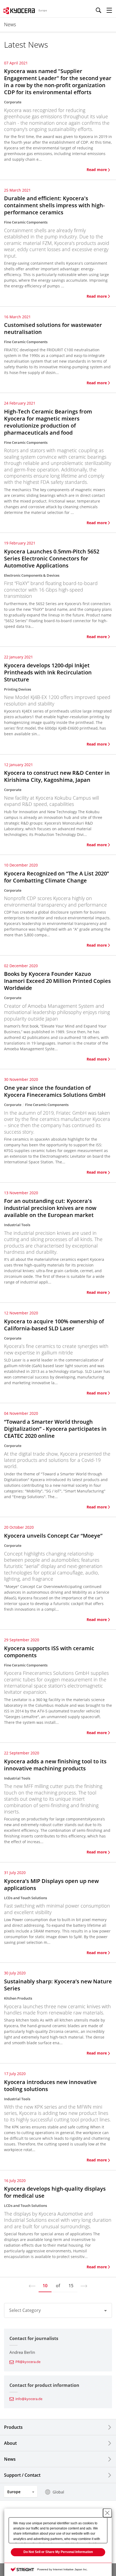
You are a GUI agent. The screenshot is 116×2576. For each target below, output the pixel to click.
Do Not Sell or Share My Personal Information (58, 2552)
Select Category (25, 2310)
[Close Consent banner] (107, 2513)
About (10, 2443)
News (10, 2459)
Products (13, 2427)
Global (58, 2492)
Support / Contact (22, 2475)
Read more (97, 170)
